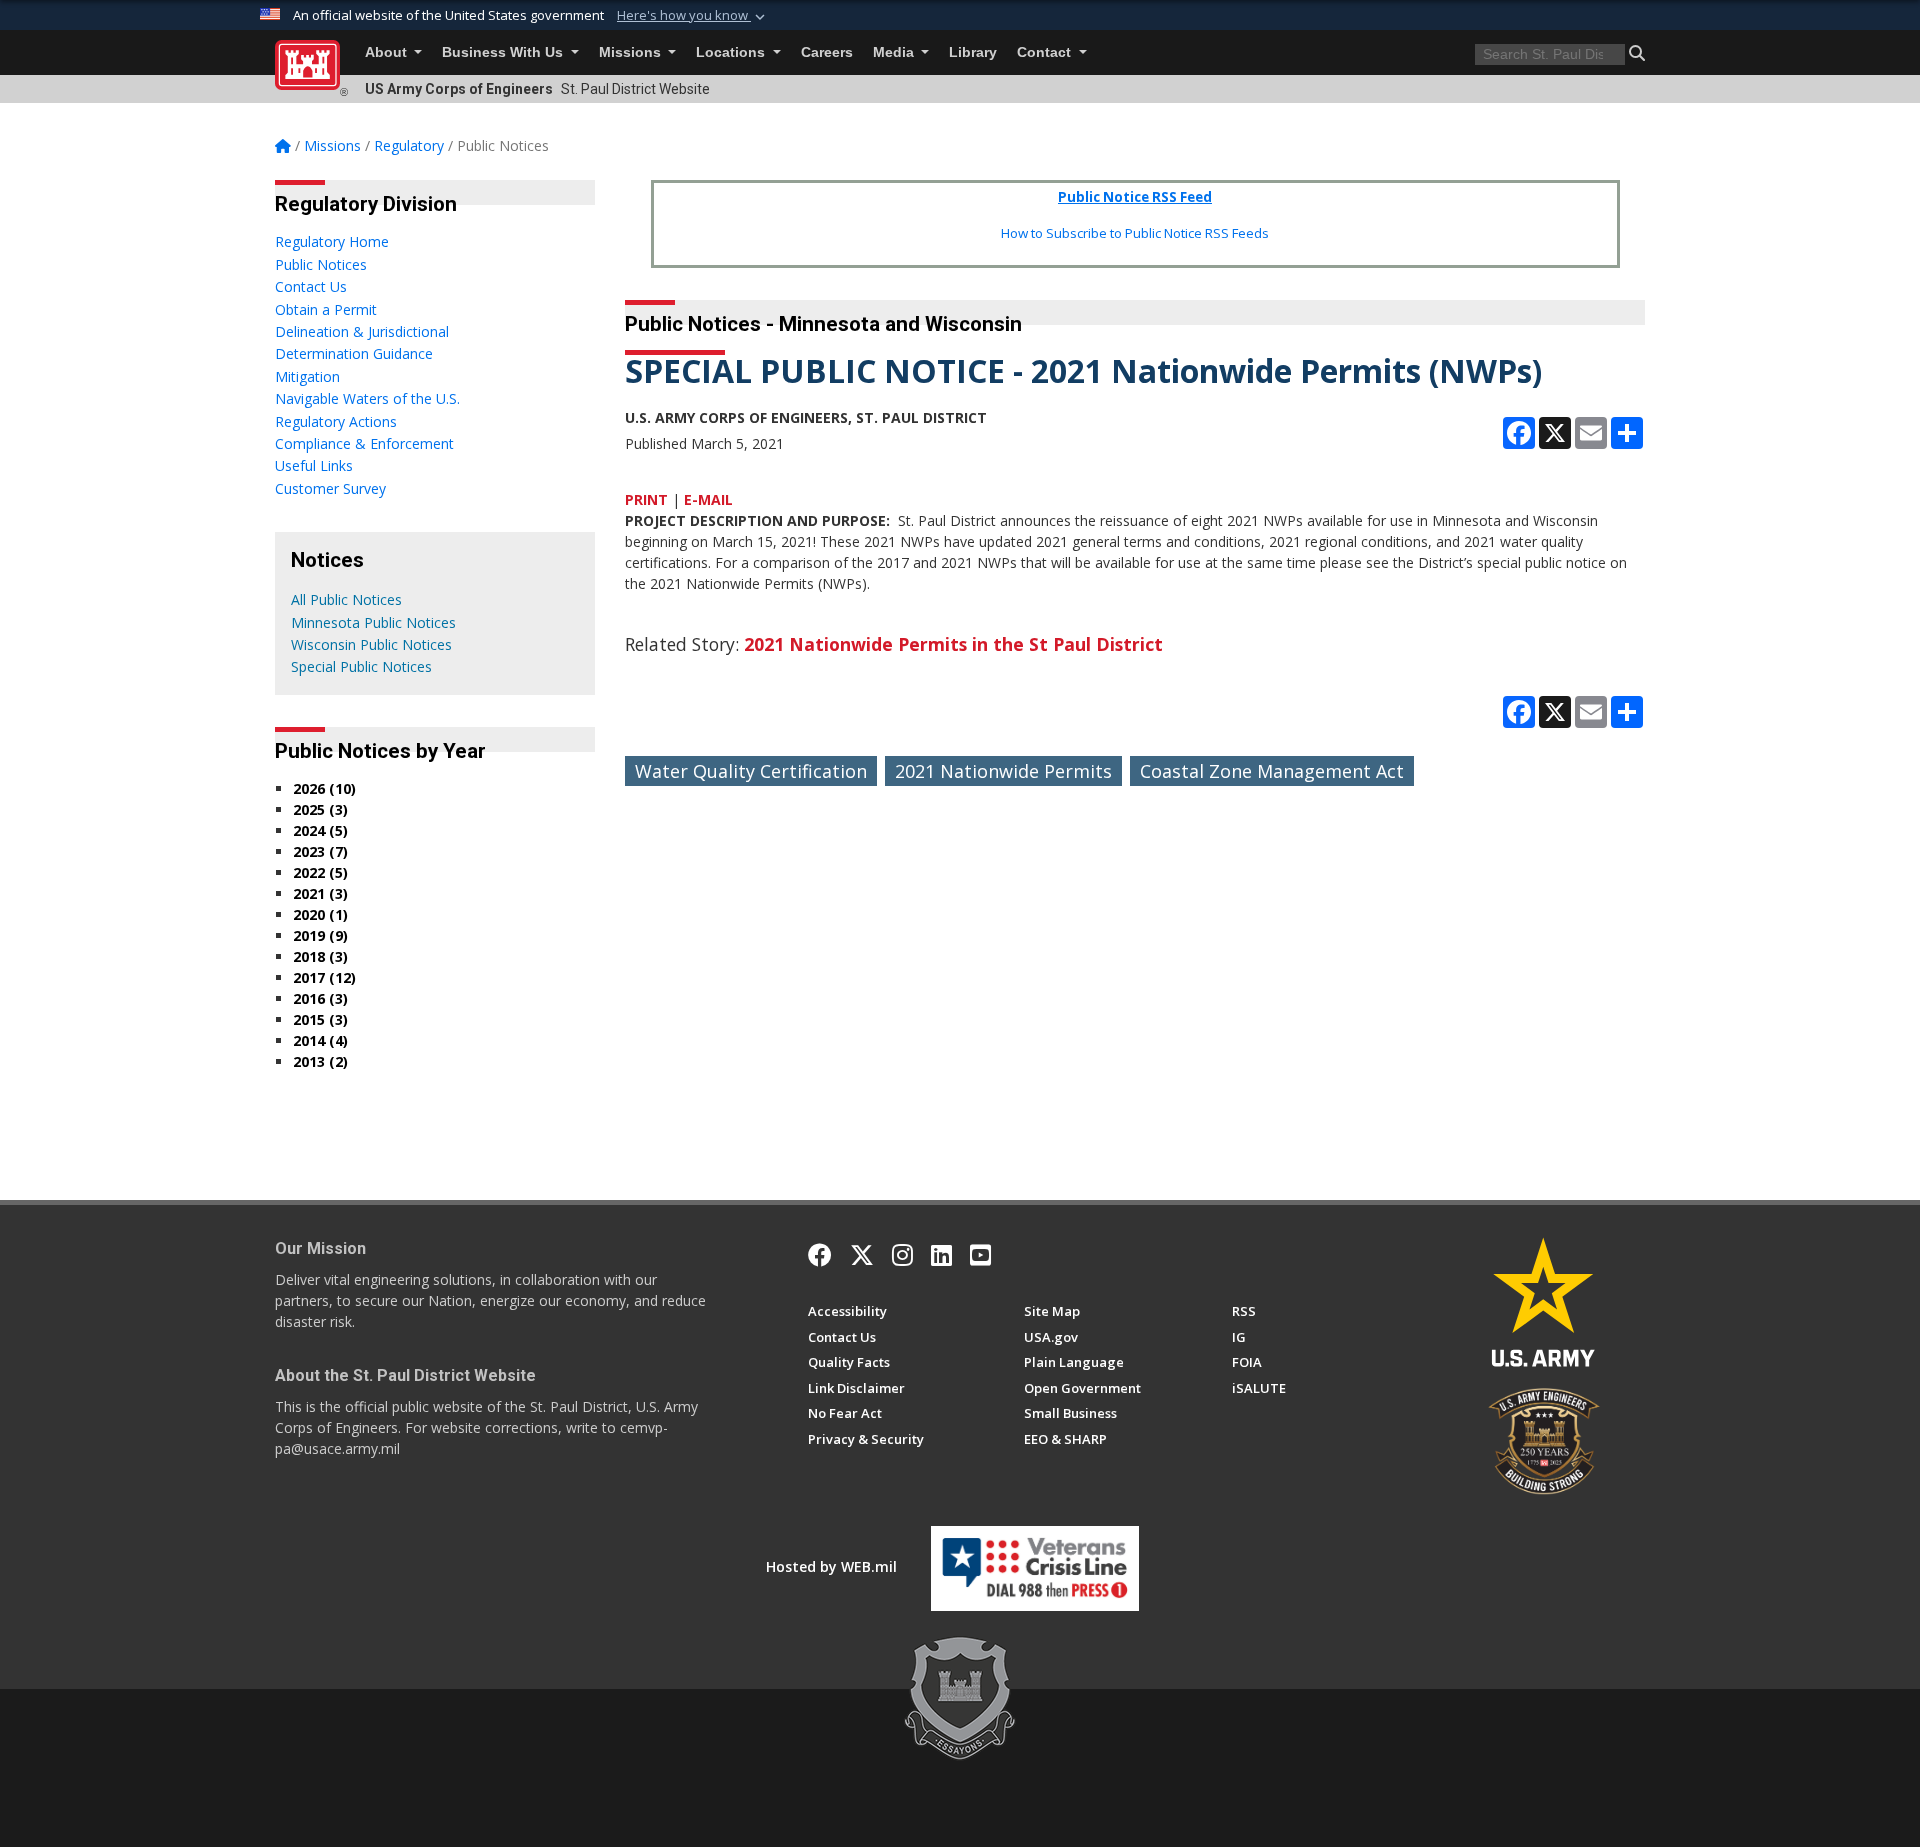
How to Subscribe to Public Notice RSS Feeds (1135, 233)
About (388, 52)
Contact (1046, 52)
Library (973, 52)
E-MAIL (708, 499)
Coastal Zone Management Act (1272, 771)
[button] (693, 16)
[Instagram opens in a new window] (902, 1255)
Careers (827, 52)
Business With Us (504, 52)
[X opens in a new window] (862, 1255)
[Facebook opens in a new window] (820, 1255)
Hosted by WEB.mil (831, 1566)
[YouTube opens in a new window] (980, 1255)
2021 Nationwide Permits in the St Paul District (953, 644)
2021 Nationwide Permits (1003, 771)
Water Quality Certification (751, 771)
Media (895, 52)
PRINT (646, 499)
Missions (632, 52)
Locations (732, 52)
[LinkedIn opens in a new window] (941, 1255)
